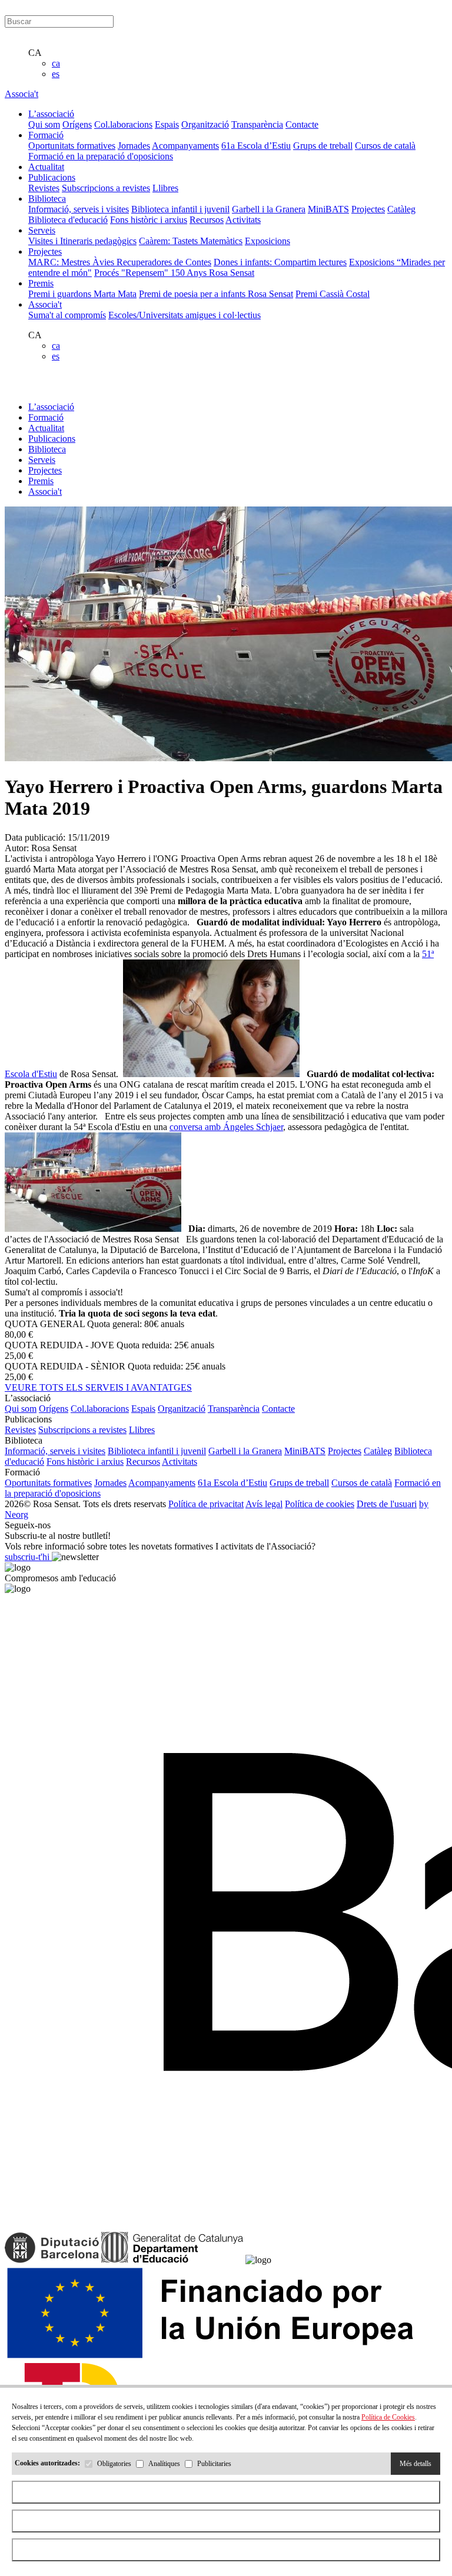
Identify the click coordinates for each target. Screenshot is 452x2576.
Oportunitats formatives (72, 146)
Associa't (21, 94)
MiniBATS (328, 209)
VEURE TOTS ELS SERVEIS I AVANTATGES (98, 1387)
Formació (46, 417)
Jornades (134, 146)
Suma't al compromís (67, 315)
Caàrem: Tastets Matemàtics (191, 241)
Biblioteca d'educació (68, 220)
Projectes (368, 209)
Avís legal (264, 1504)
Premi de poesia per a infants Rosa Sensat (216, 294)
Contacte (302, 124)
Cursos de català (385, 146)
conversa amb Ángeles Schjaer (226, 1127)
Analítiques (164, 2464)
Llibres (165, 188)
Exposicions (267, 241)
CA (35, 53)
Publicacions (52, 439)
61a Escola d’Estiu (256, 146)
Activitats (243, 220)
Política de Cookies (388, 2417)
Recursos (207, 220)
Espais (167, 124)
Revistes (44, 188)
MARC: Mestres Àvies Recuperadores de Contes (120, 262)
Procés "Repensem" (132, 273)
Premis (41, 481)
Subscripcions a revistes (106, 188)
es (56, 74)
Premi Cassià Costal (333, 294)
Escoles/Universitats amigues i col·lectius (185, 315)
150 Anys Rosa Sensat (212, 273)
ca (56, 63)
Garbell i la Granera (269, 209)
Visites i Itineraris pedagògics (82, 241)
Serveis (42, 460)
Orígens (77, 124)
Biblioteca (47, 449)
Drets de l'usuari (387, 1504)
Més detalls (416, 2464)
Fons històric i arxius (149, 220)
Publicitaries (214, 2464)
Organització (205, 124)
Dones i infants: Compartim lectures (280, 262)
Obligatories (114, 2464)
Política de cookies (320, 1504)
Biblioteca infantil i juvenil (180, 209)
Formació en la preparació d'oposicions (101, 156)
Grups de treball (323, 146)
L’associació (51, 407)
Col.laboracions (123, 124)
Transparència (257, 124)
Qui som (44, 124)
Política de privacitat (206, 1504)
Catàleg (401, 209)
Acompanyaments (185, 146)
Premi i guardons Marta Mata (82, 294)
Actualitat (46, 428)
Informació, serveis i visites (79, 209)
